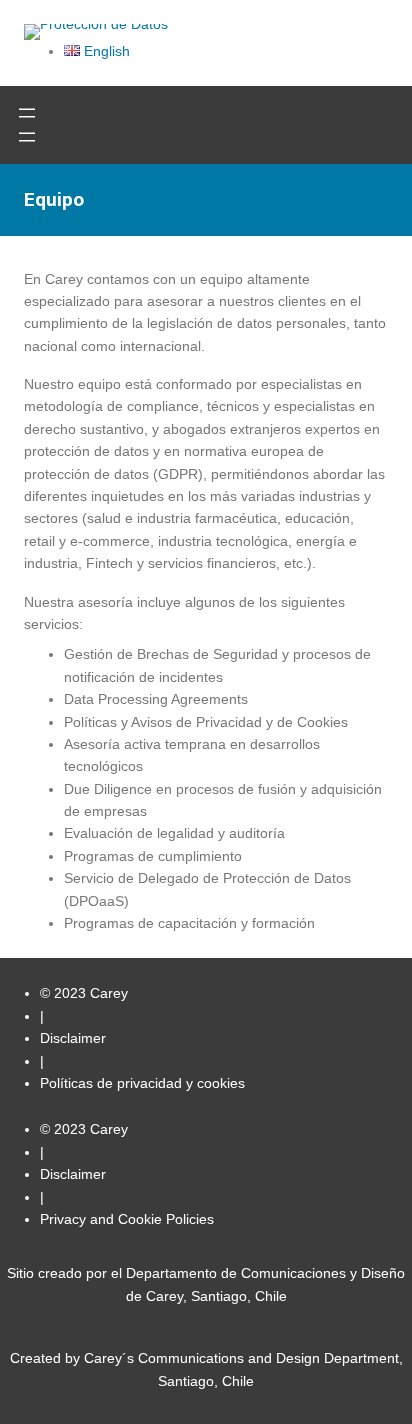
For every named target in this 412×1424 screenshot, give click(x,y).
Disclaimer (73, 1038)
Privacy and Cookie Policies (127, 1219)
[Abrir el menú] (27, 113)
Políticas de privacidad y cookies (142, 1083)
